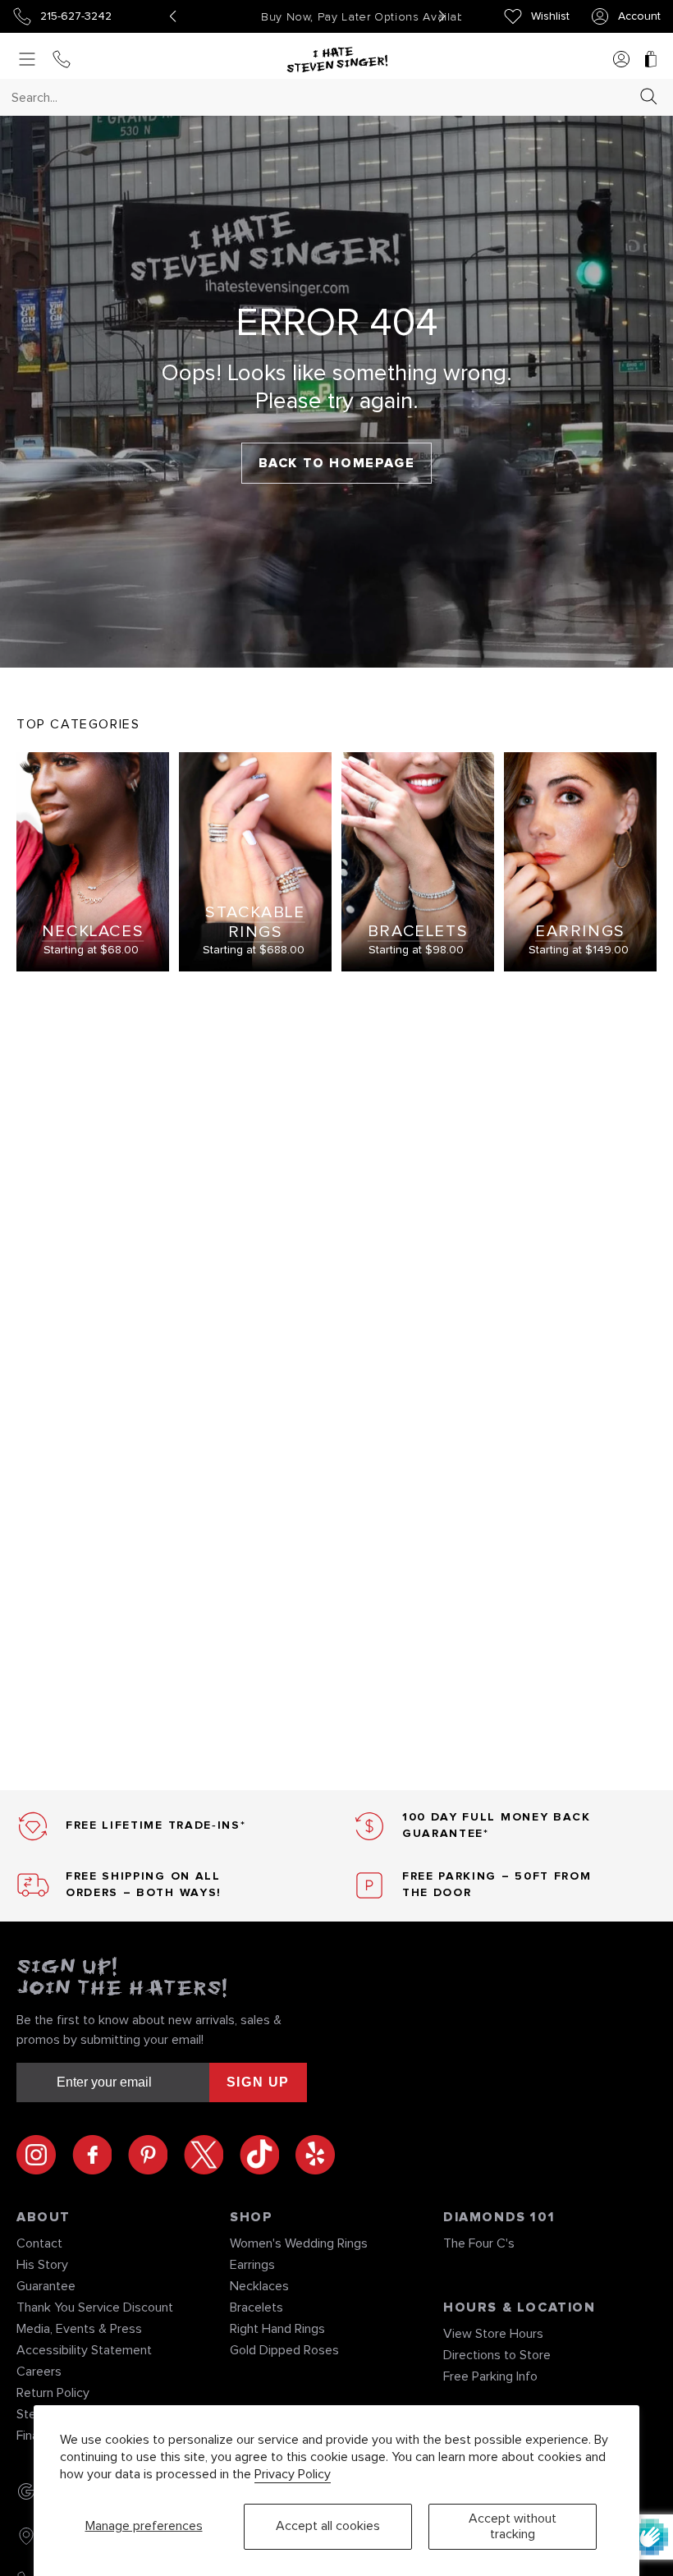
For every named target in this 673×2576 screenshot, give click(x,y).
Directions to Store (497, 2355)
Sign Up (258, 2082)
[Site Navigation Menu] (27, 60)
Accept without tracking (513, 2526)
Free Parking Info (490, 2376)
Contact (39, 2243)
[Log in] (621, 60)
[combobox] (322, 97)
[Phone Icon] (62, 60)
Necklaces (259, 2286)
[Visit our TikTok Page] (268, 2155)
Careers (39, 2372)
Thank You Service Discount (95, 2307)
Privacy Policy (293, 2474)
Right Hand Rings (277, 2329)
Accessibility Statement (84, 2350)
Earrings (252, 2265)
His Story (42, 2265)
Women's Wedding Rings (299, 2243)
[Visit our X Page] (212, 2155)
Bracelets (256, 2307)
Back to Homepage (337, 463)
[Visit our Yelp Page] (315, 2155)
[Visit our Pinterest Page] (156, 2155)
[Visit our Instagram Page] (44, 2155)
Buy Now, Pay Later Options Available (307, 17)
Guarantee (46, 2286)
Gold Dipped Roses (284, 2350)
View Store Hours (493, 2334)
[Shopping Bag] (651, 60)
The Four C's (479, 2243)
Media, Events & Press (79, 2329)
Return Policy (53, 2393)
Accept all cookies (328, 2526)
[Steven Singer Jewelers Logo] (337, 60)
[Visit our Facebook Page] (100, 2155)
